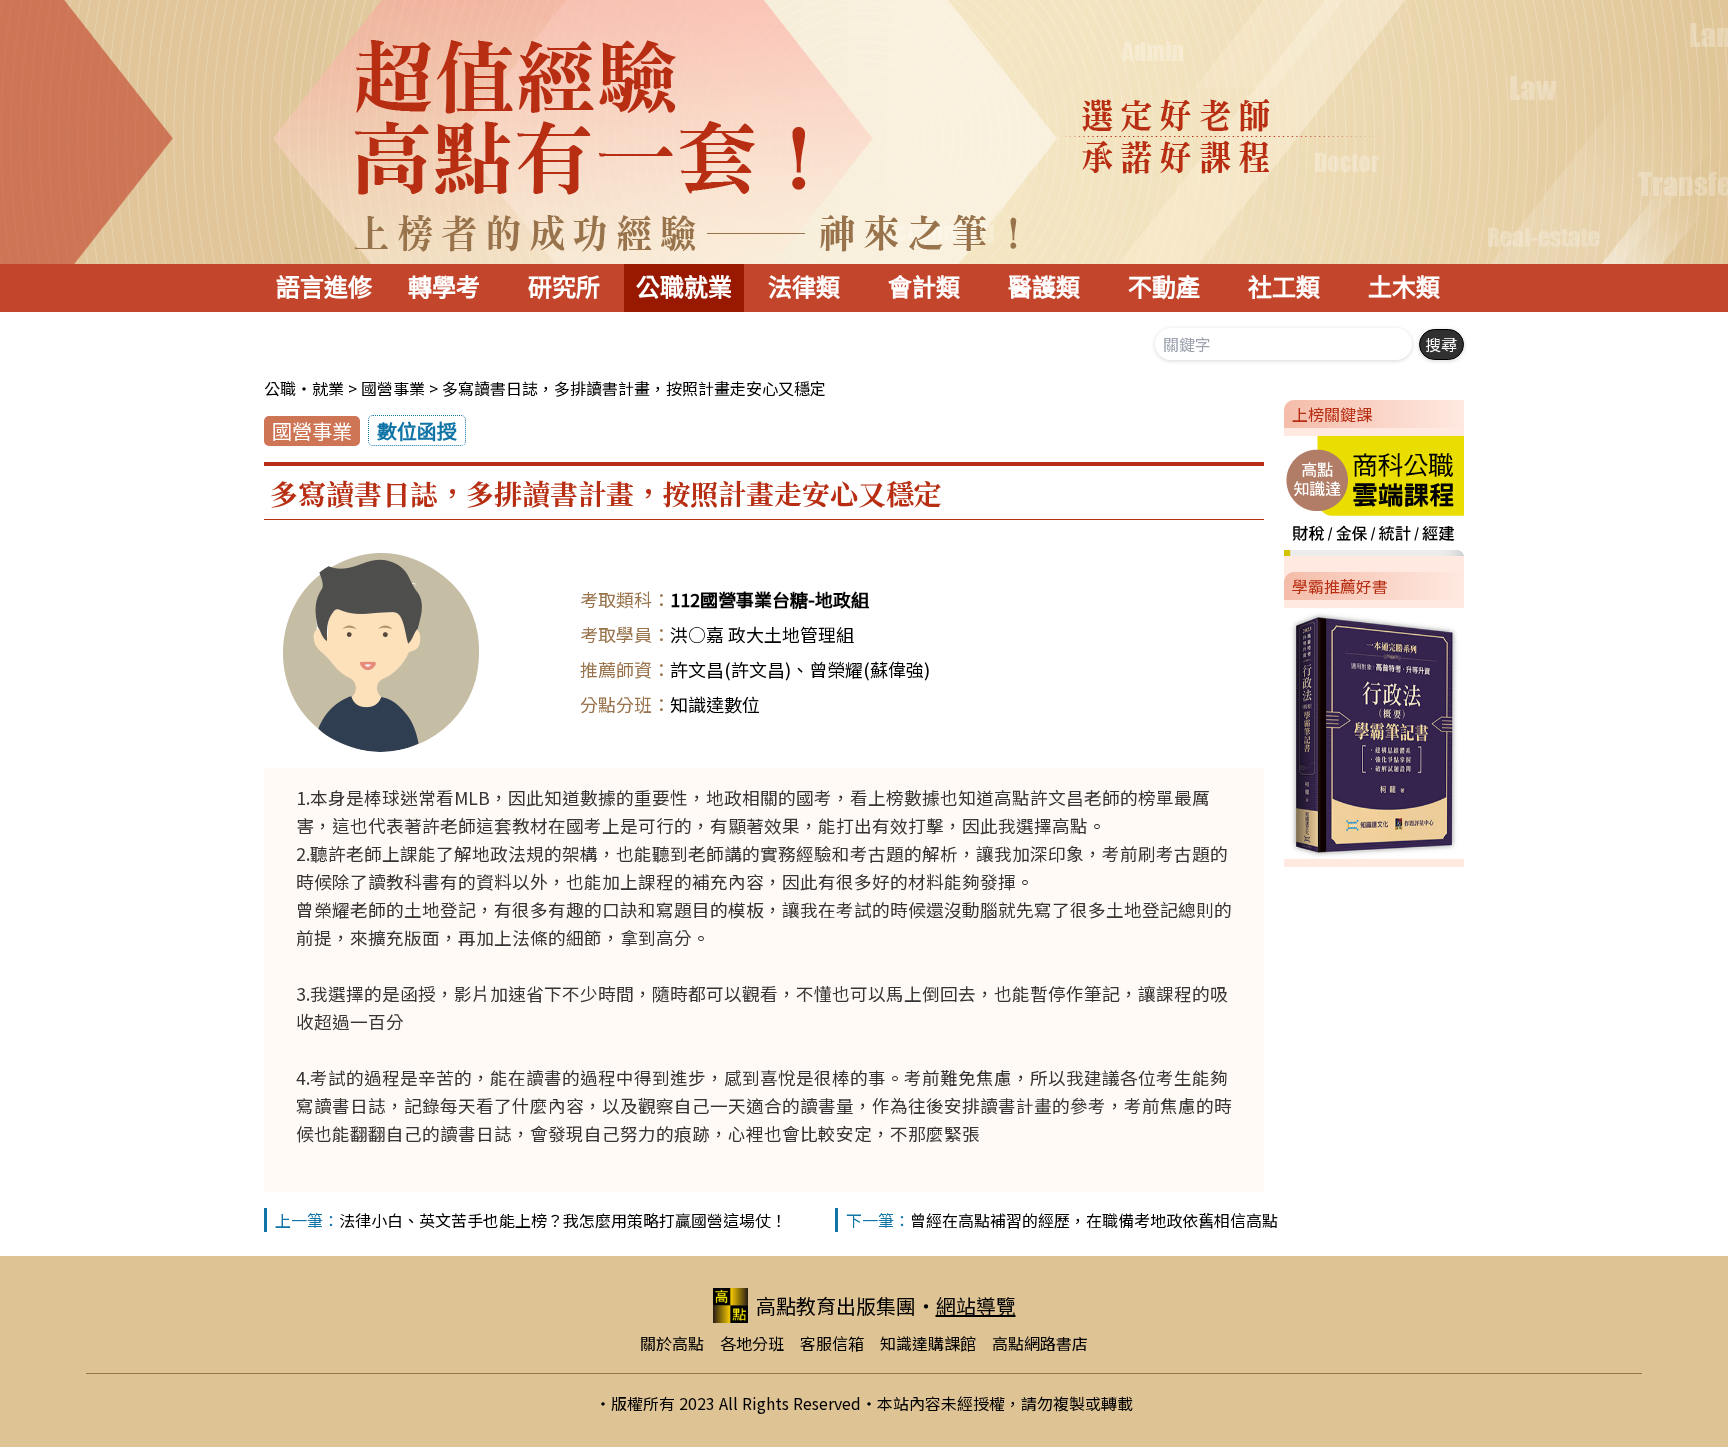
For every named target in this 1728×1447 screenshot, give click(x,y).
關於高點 (672, 1343)
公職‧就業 (304, 388)
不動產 (1164, 287)
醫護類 (1044, 287)
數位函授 (417, 430)
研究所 (564, 287)
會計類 (924, 287)
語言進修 (324, 287)
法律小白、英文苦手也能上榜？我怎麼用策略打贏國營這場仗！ (563, 1220)
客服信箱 (832, 1343)
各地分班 (752, 1343)
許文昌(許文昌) (730, 669)
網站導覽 (976, 1305)
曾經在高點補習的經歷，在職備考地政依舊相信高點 (1094, 1220)
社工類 (1284, 287)
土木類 (1404, 287)
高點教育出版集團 (836, 1305)
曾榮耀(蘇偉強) (869, 669)
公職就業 (684, 287)
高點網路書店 (1040, 1343)
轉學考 (444, 287)
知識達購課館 (928, 1343)
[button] (1276, 492)
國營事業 (393, 388)
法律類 (804, 287)
